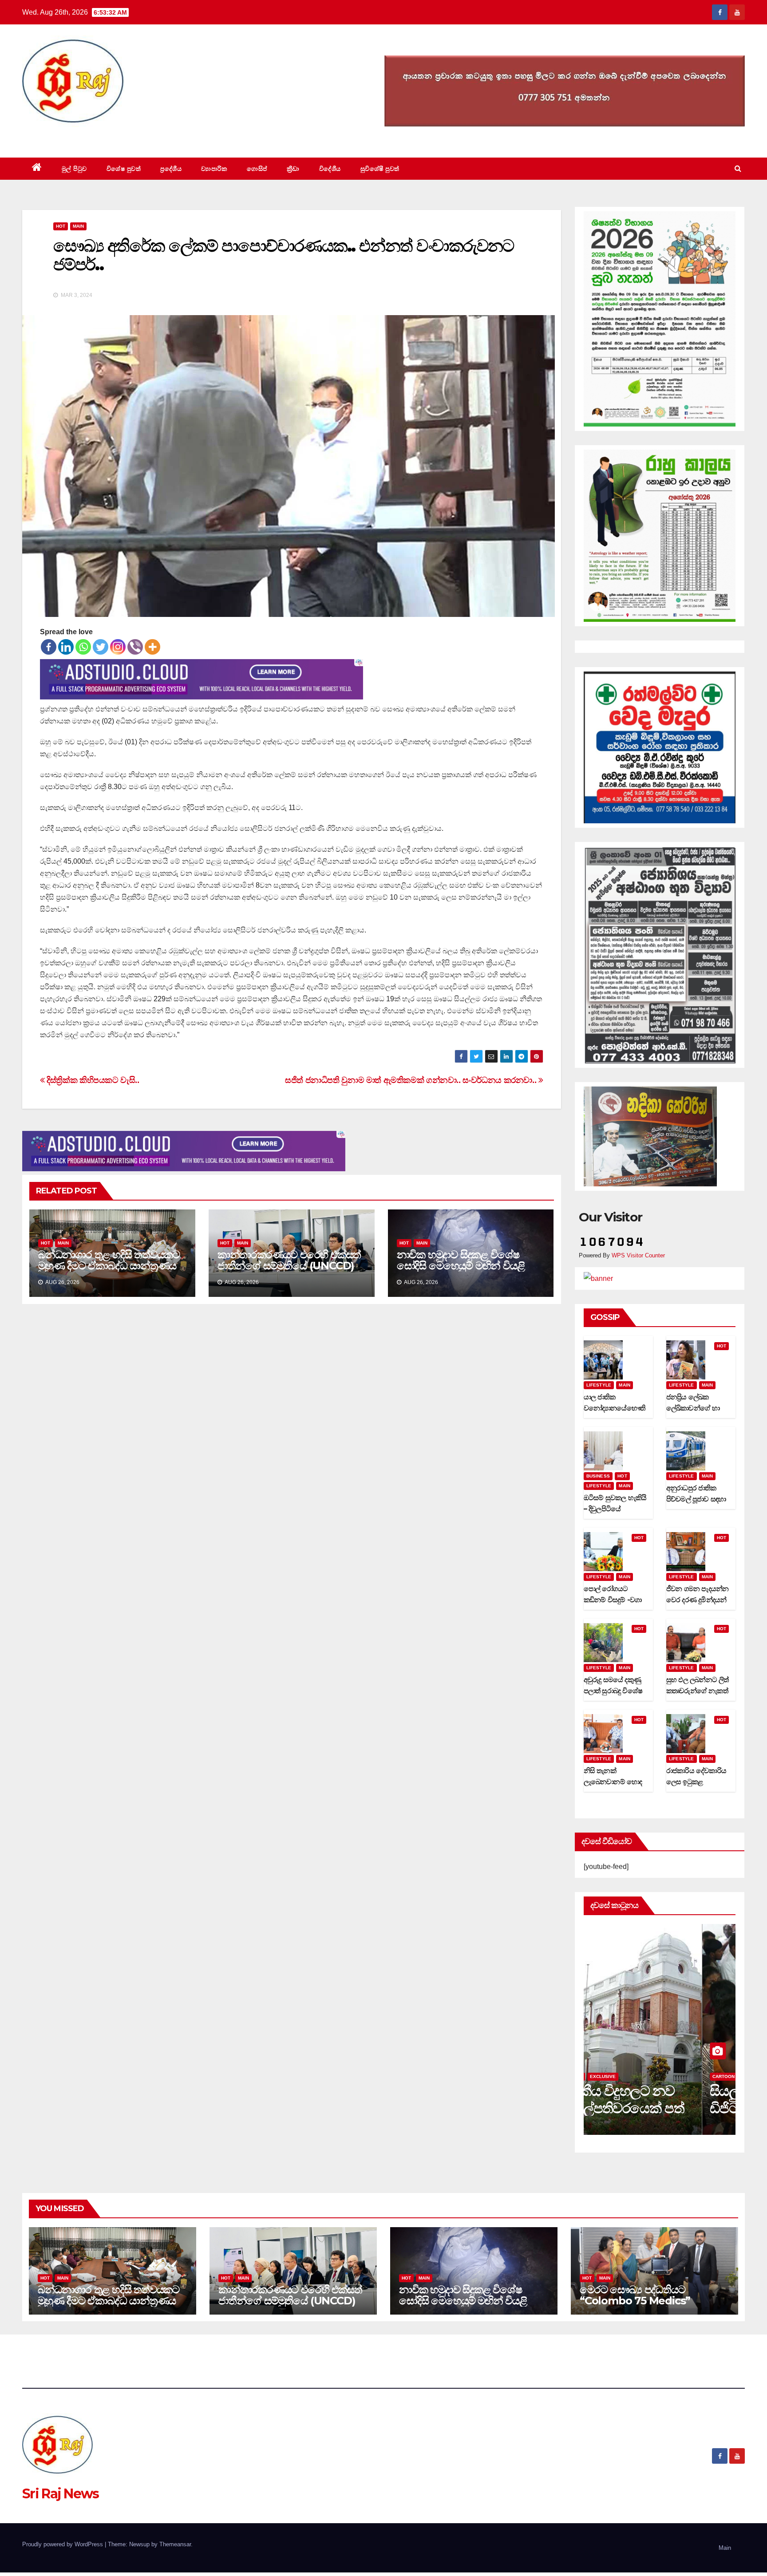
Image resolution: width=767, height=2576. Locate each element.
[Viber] (135, 647)
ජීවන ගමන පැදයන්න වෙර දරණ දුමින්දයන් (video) (698, 1600)
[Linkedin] (66, 647)
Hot (61, 226)
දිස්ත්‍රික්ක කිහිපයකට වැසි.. (92, 1080)
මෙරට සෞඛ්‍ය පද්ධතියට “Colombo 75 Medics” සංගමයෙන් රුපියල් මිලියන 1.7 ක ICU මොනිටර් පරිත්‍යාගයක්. (650, 2306)
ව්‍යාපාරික (214, 169)
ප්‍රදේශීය (171, 169)
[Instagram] (118, 647)
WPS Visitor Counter (638, 1255)
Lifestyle (599, 1385)
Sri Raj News (61, 137)
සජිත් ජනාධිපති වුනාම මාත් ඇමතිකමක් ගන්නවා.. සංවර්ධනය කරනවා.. (412, 1080)
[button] (738, 168)
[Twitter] (101, 647)
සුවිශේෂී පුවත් (380, 169)
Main (78, 226)
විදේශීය (330, 169)
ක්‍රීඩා (293, 169)
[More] (152, 647)
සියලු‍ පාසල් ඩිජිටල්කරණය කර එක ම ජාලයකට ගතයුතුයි (657, 2108)
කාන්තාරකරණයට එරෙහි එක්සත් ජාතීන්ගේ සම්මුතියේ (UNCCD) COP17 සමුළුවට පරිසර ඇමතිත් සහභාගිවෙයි (289, 1271)
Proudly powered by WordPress (63, 2544)
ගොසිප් (257, 169)
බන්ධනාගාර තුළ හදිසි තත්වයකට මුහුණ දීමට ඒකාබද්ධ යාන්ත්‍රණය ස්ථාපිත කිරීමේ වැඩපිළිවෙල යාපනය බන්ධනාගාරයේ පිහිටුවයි (109, 1271)
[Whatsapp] (83, 647)
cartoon (605, 2076)
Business (598, 1476)
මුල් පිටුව (74, 169)
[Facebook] (49, 647)
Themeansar (175, 2544)
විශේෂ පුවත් (124, 169)
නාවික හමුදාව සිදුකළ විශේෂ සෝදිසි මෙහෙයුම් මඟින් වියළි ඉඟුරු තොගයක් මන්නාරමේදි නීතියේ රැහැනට (461, 1271)
